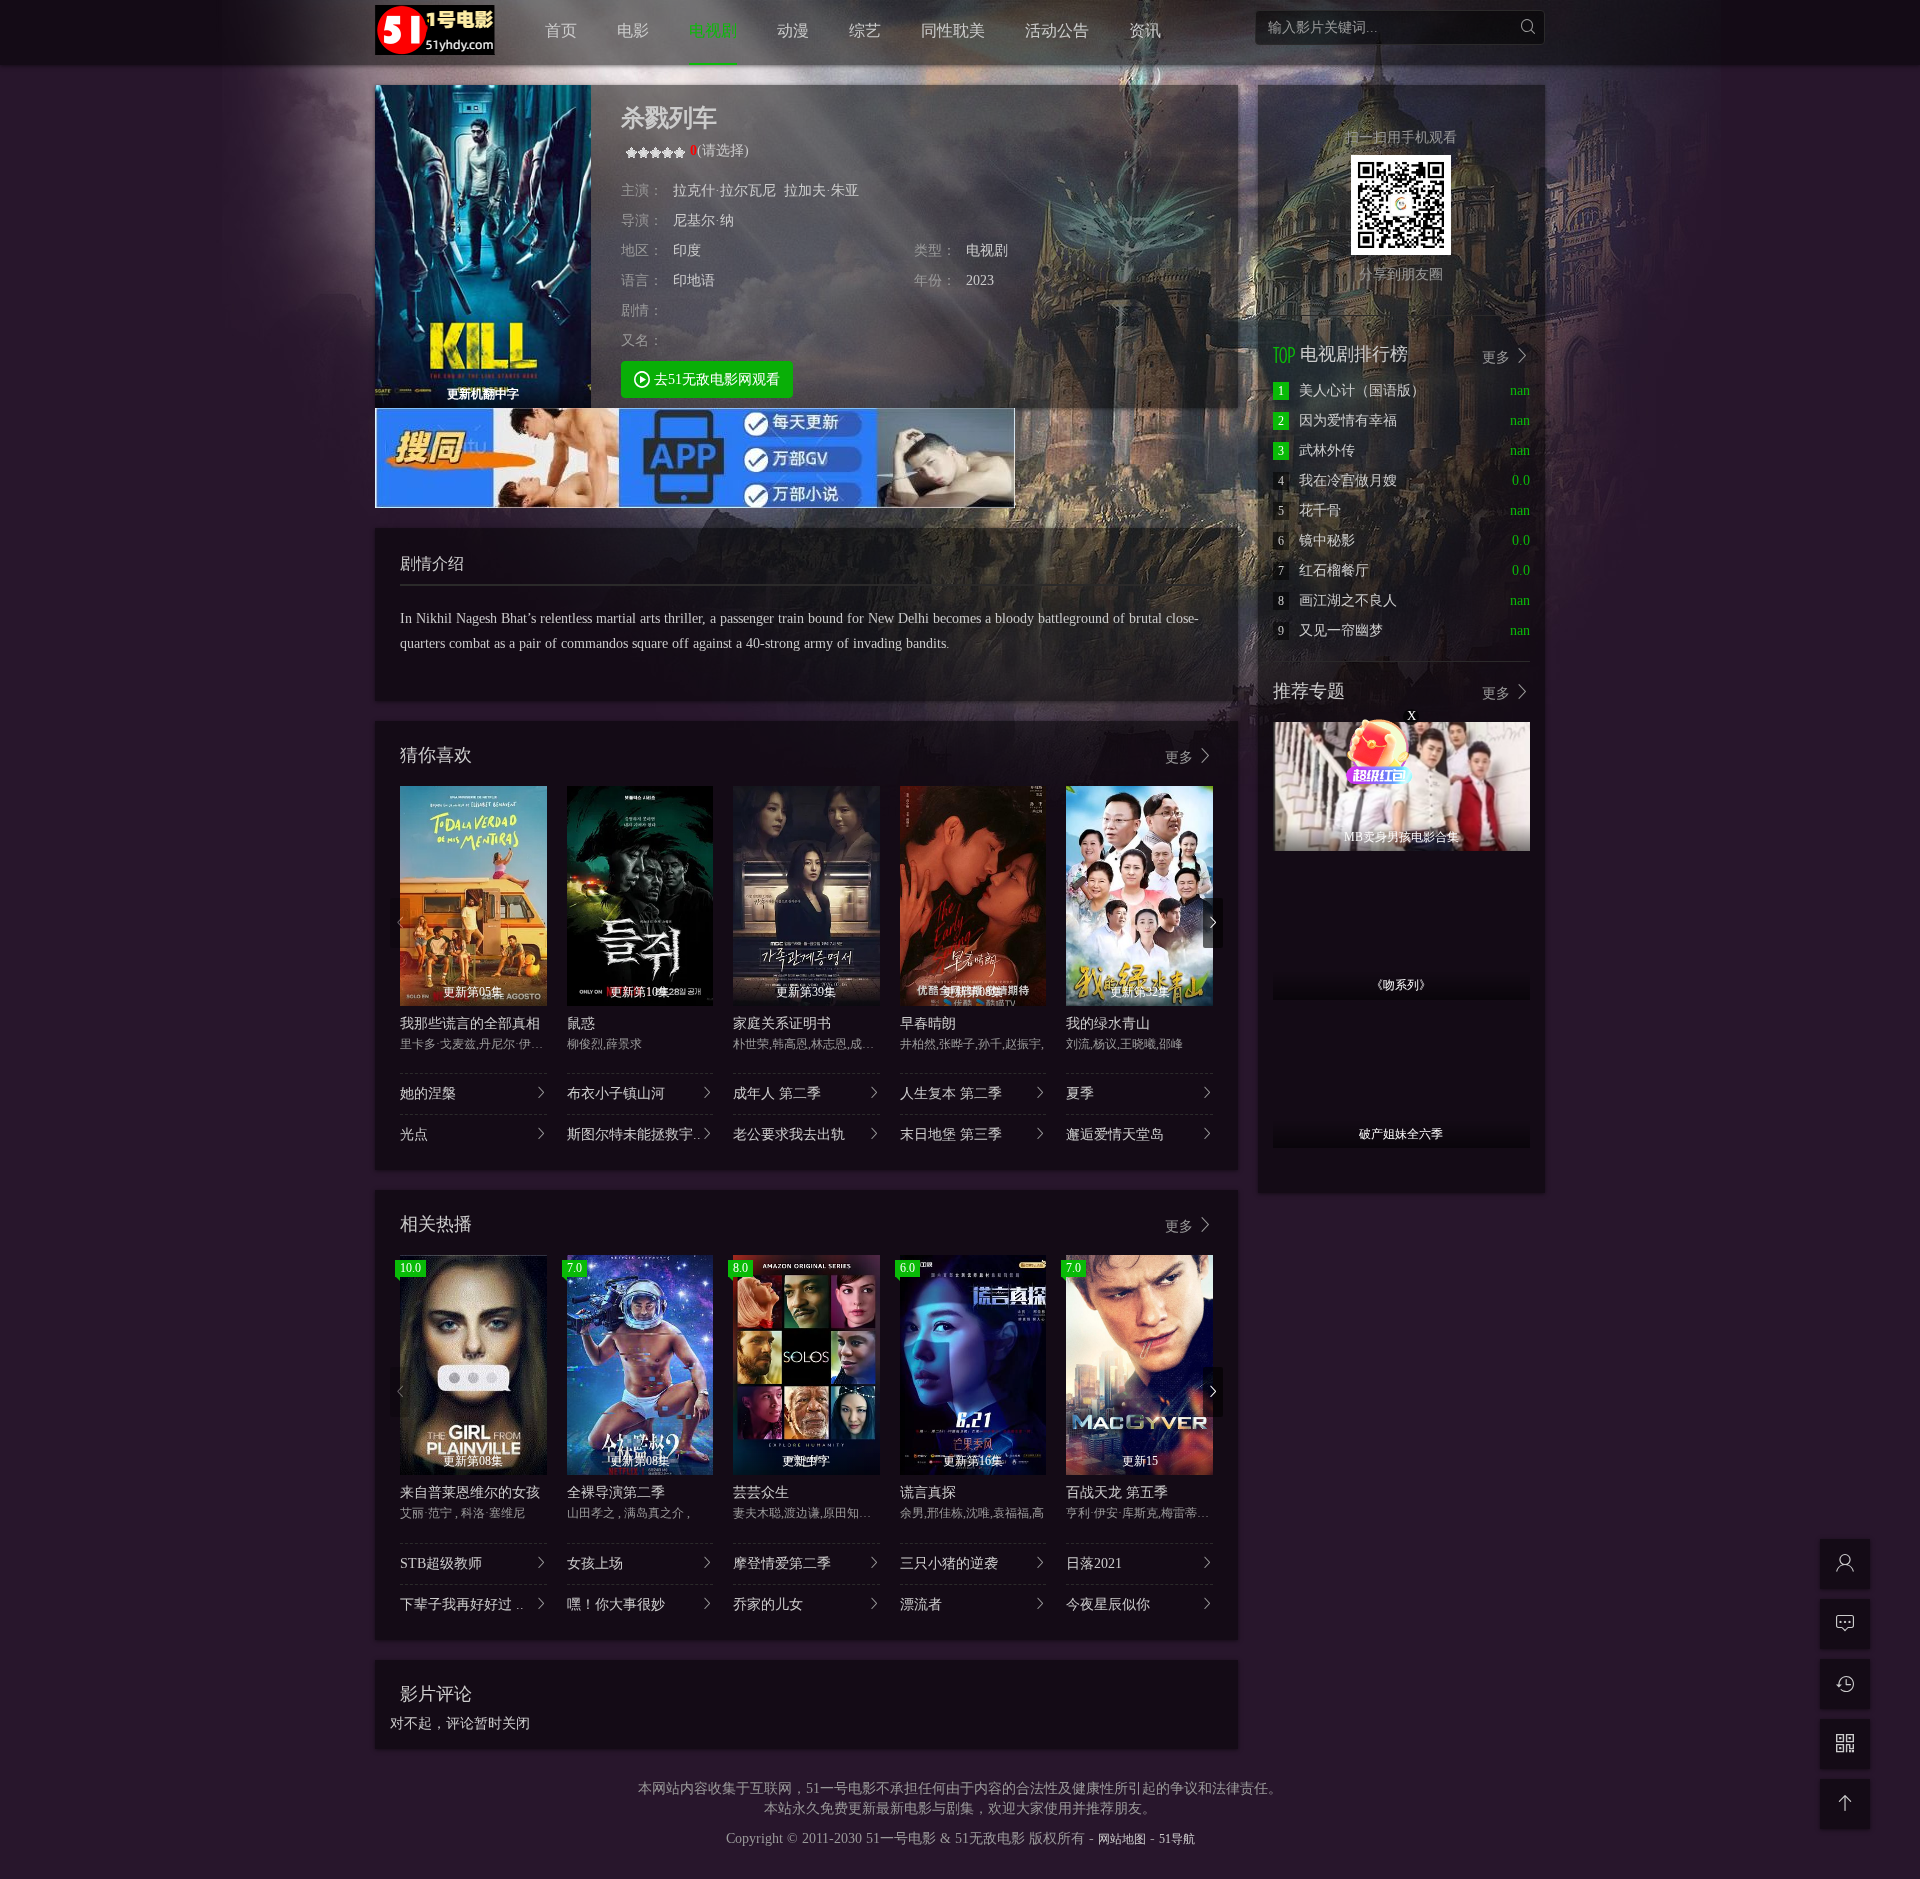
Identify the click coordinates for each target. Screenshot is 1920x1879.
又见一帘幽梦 (1330, 630)
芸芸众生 (761, 1492)
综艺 (865, 30)
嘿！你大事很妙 (616, 1604)
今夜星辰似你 (1108, 1604)
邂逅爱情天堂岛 (1115, 1134)
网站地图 (1122, 1839)
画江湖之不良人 (1337, 600)
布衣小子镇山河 (616, 1093)
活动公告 (1057, 30)
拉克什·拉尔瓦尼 (724, 190)
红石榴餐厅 (1323, 570)
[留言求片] (1845, 1624)
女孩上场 (595, 1563)
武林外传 (1316, 450)
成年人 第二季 (777, 1093)
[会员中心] (1845, 1564)
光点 (414, 1134)
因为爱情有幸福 (1337, 420)
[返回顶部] (1845, 1804)
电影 (633, 30)
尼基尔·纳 (703, 220)
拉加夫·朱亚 (821, 190)
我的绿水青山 (1108, 1023)
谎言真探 (928, 1492)
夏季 (1080, 1093)
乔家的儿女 (768, 1604)
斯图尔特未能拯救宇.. (634, 1134)
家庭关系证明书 (782, 1023)
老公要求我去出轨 (789, 1134)
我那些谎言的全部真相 (470, 1023)
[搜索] (1527, 27)
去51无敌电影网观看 (715, 379)
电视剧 (713, 30)
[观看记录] (1845, 1684)
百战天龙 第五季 (1117, 1492)
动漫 (793, 30)
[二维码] (1845, 1744)
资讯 (1145, 30)
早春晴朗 (928, 1023)
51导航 (1177, 1839)
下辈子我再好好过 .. (462, 1604)
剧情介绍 (432, 563)
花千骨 (1309, 510)
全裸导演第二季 (616, 1492)
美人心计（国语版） (1351, 390)
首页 (561, 30)
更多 (1181, 757)
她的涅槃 (428, 1093)
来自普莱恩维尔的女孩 (470, 1492)
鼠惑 (581, 1023)
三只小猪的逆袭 (949, 1563)
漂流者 (921, 1604)
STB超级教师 (441, 1563)
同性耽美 (953, 30)
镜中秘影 (1316, 540)
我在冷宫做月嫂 (1337, 480)
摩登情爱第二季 (782, 1563)
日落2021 (1094, 1563)
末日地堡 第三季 (951, 1134)
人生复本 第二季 (951, 1093)
